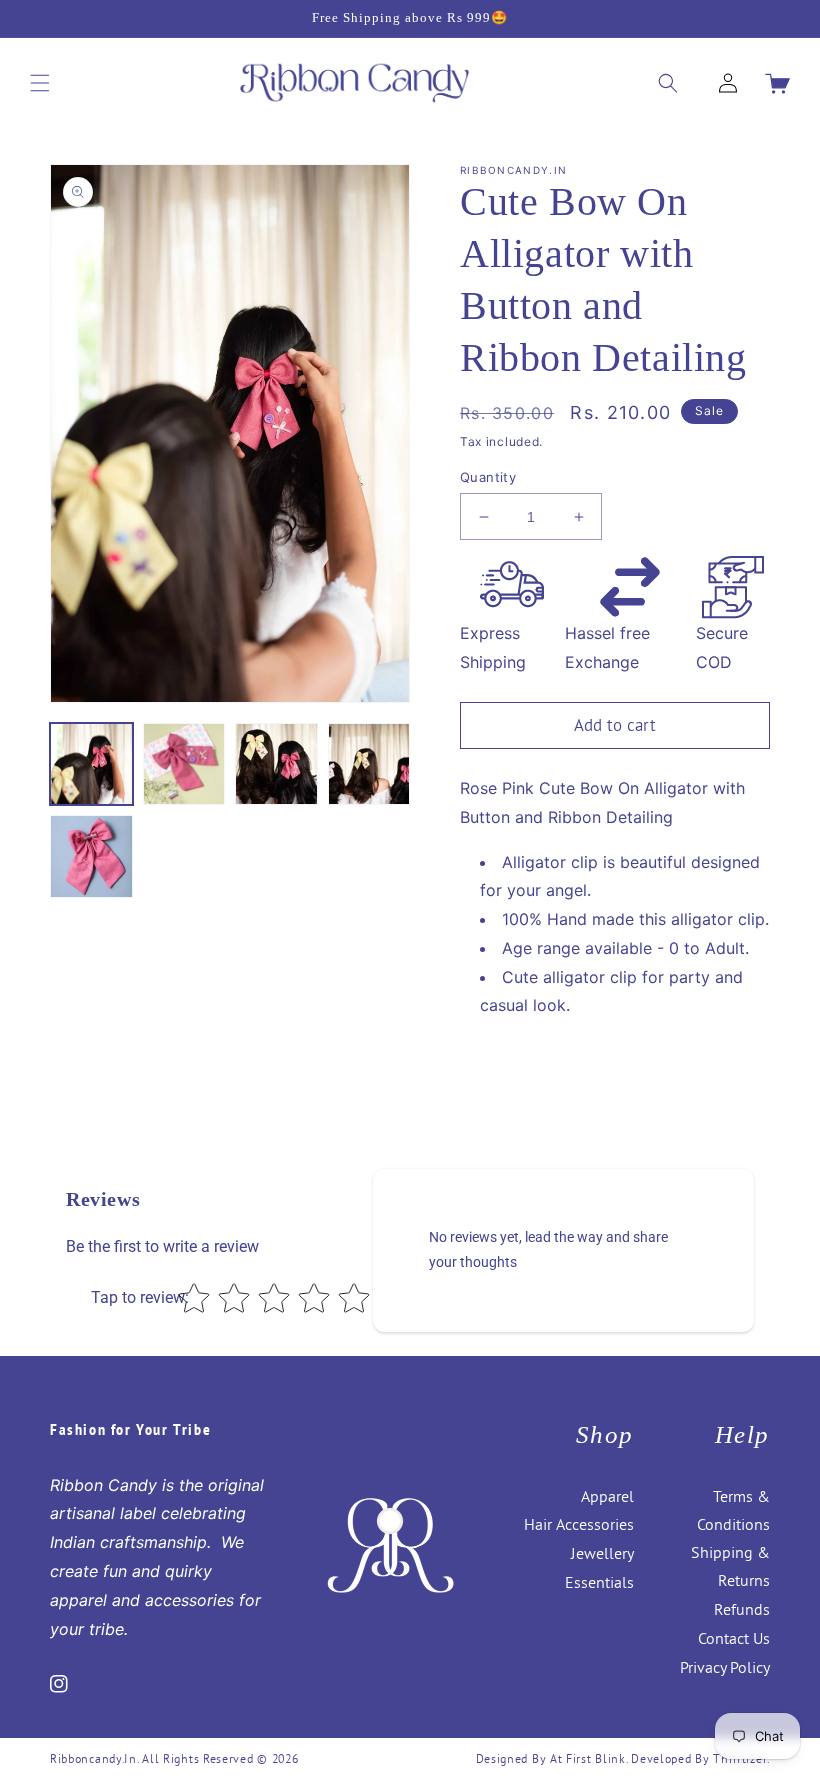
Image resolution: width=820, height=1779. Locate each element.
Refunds (742, 1609)
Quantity (488, 477)
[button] (40, 83)
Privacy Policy (725, 1667)
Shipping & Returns (730, 1566)
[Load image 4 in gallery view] (369, 764)
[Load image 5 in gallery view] (91, 856)
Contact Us (734, 1638)
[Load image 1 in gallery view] (91, 764)
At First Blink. (590, 1758)
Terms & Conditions (733, 1510)
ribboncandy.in (93, 1758)
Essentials (599, 1582)
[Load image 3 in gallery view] (276, 764)
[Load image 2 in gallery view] (184, 764)
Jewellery (602, 1553)
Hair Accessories (579, 1524)
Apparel (607, 1496)
